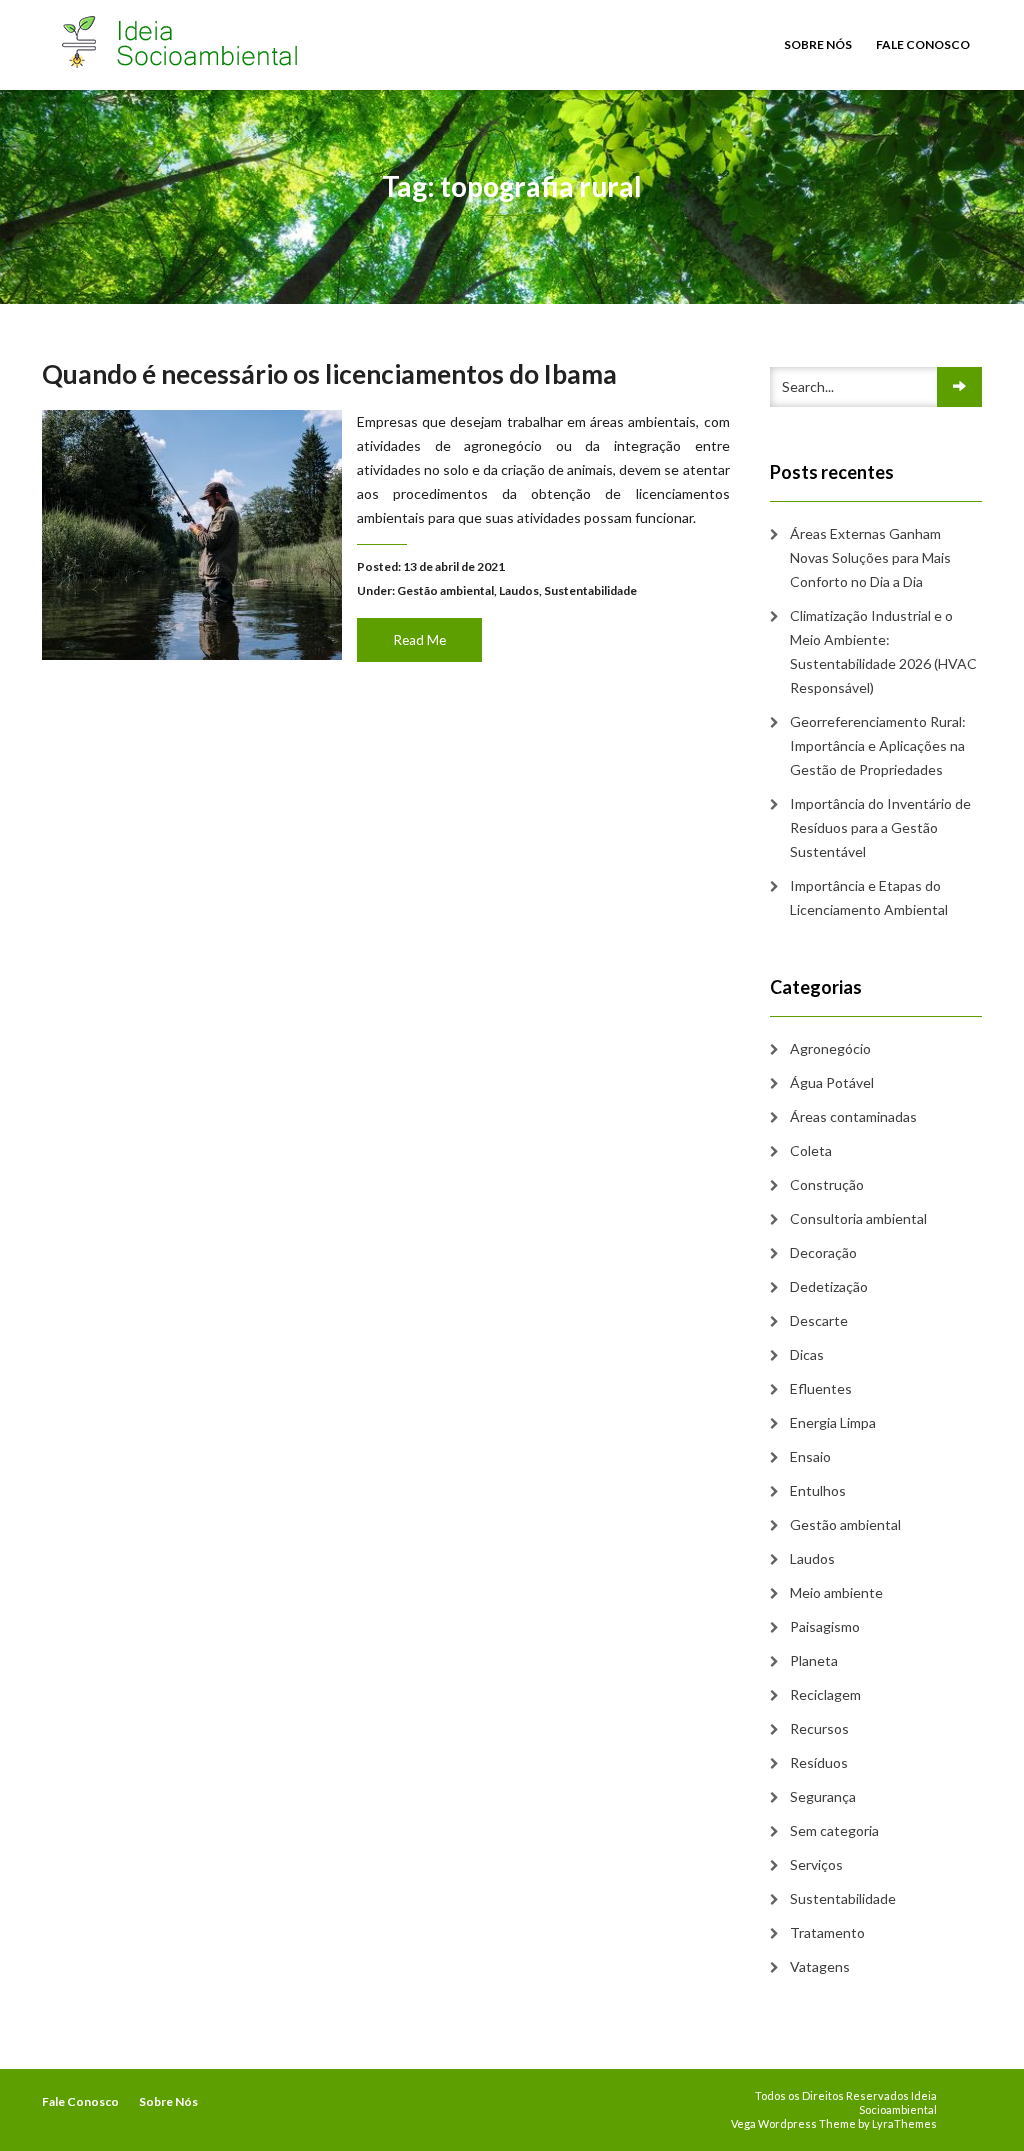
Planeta (814, 1660)
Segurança (823, 1796)
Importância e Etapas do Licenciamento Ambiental (869, 897)
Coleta (811, 1150)
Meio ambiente (836, 1592)
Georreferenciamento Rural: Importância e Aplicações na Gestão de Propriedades (878, 745)
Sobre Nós (818, 44)
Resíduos (819, 1762)
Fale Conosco (923, 44)
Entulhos (818, 1490)
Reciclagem (825, 1694)
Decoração (823, 1252)
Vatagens (820, 1966)
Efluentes (821, 1388)
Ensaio (810, 1456)
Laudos (519, 590)
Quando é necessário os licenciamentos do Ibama (329, 374)
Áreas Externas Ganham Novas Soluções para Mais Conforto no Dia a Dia (870, 557)
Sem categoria (834, 1830)
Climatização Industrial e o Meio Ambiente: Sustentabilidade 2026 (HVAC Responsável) (883, 651)
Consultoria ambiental (858, 1218)
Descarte (819, 1320)
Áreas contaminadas (853, 1116)
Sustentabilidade (590, 590)
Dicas (807, 1354)
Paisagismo (825, 1626)
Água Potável (832, 1082)
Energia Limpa (833, 1422)
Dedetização (829, 1286)
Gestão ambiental (445, 590)
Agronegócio (830, 1048)
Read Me (420, 640)
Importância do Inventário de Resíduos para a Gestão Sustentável (880, 827)
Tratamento (827, 1932)
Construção (827, 1184)
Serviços (816, 1864)
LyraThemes (904, 2123)
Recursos (819, 1728)
